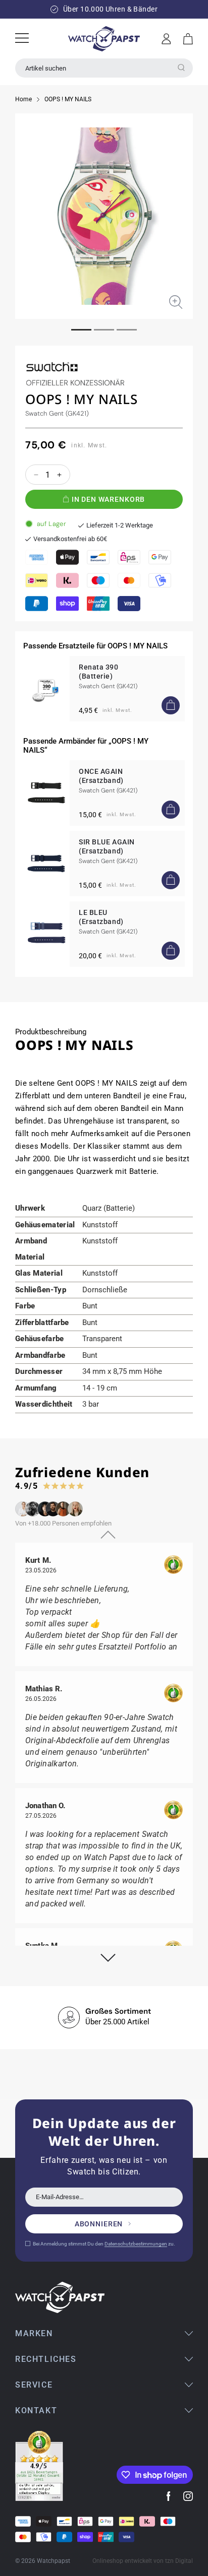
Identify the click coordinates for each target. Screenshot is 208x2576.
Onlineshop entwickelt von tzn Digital (143, 2561)
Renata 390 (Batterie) (99, 672)
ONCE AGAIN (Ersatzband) (101, 776)
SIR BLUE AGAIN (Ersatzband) (107, 846)
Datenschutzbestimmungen (136, 2244)
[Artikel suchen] (181, 68)
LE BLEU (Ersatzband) (101, 917)
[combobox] (104, 68)
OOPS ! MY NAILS (68, 99)
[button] (188, 39)
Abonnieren (99, 2224)
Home (23, 99)
